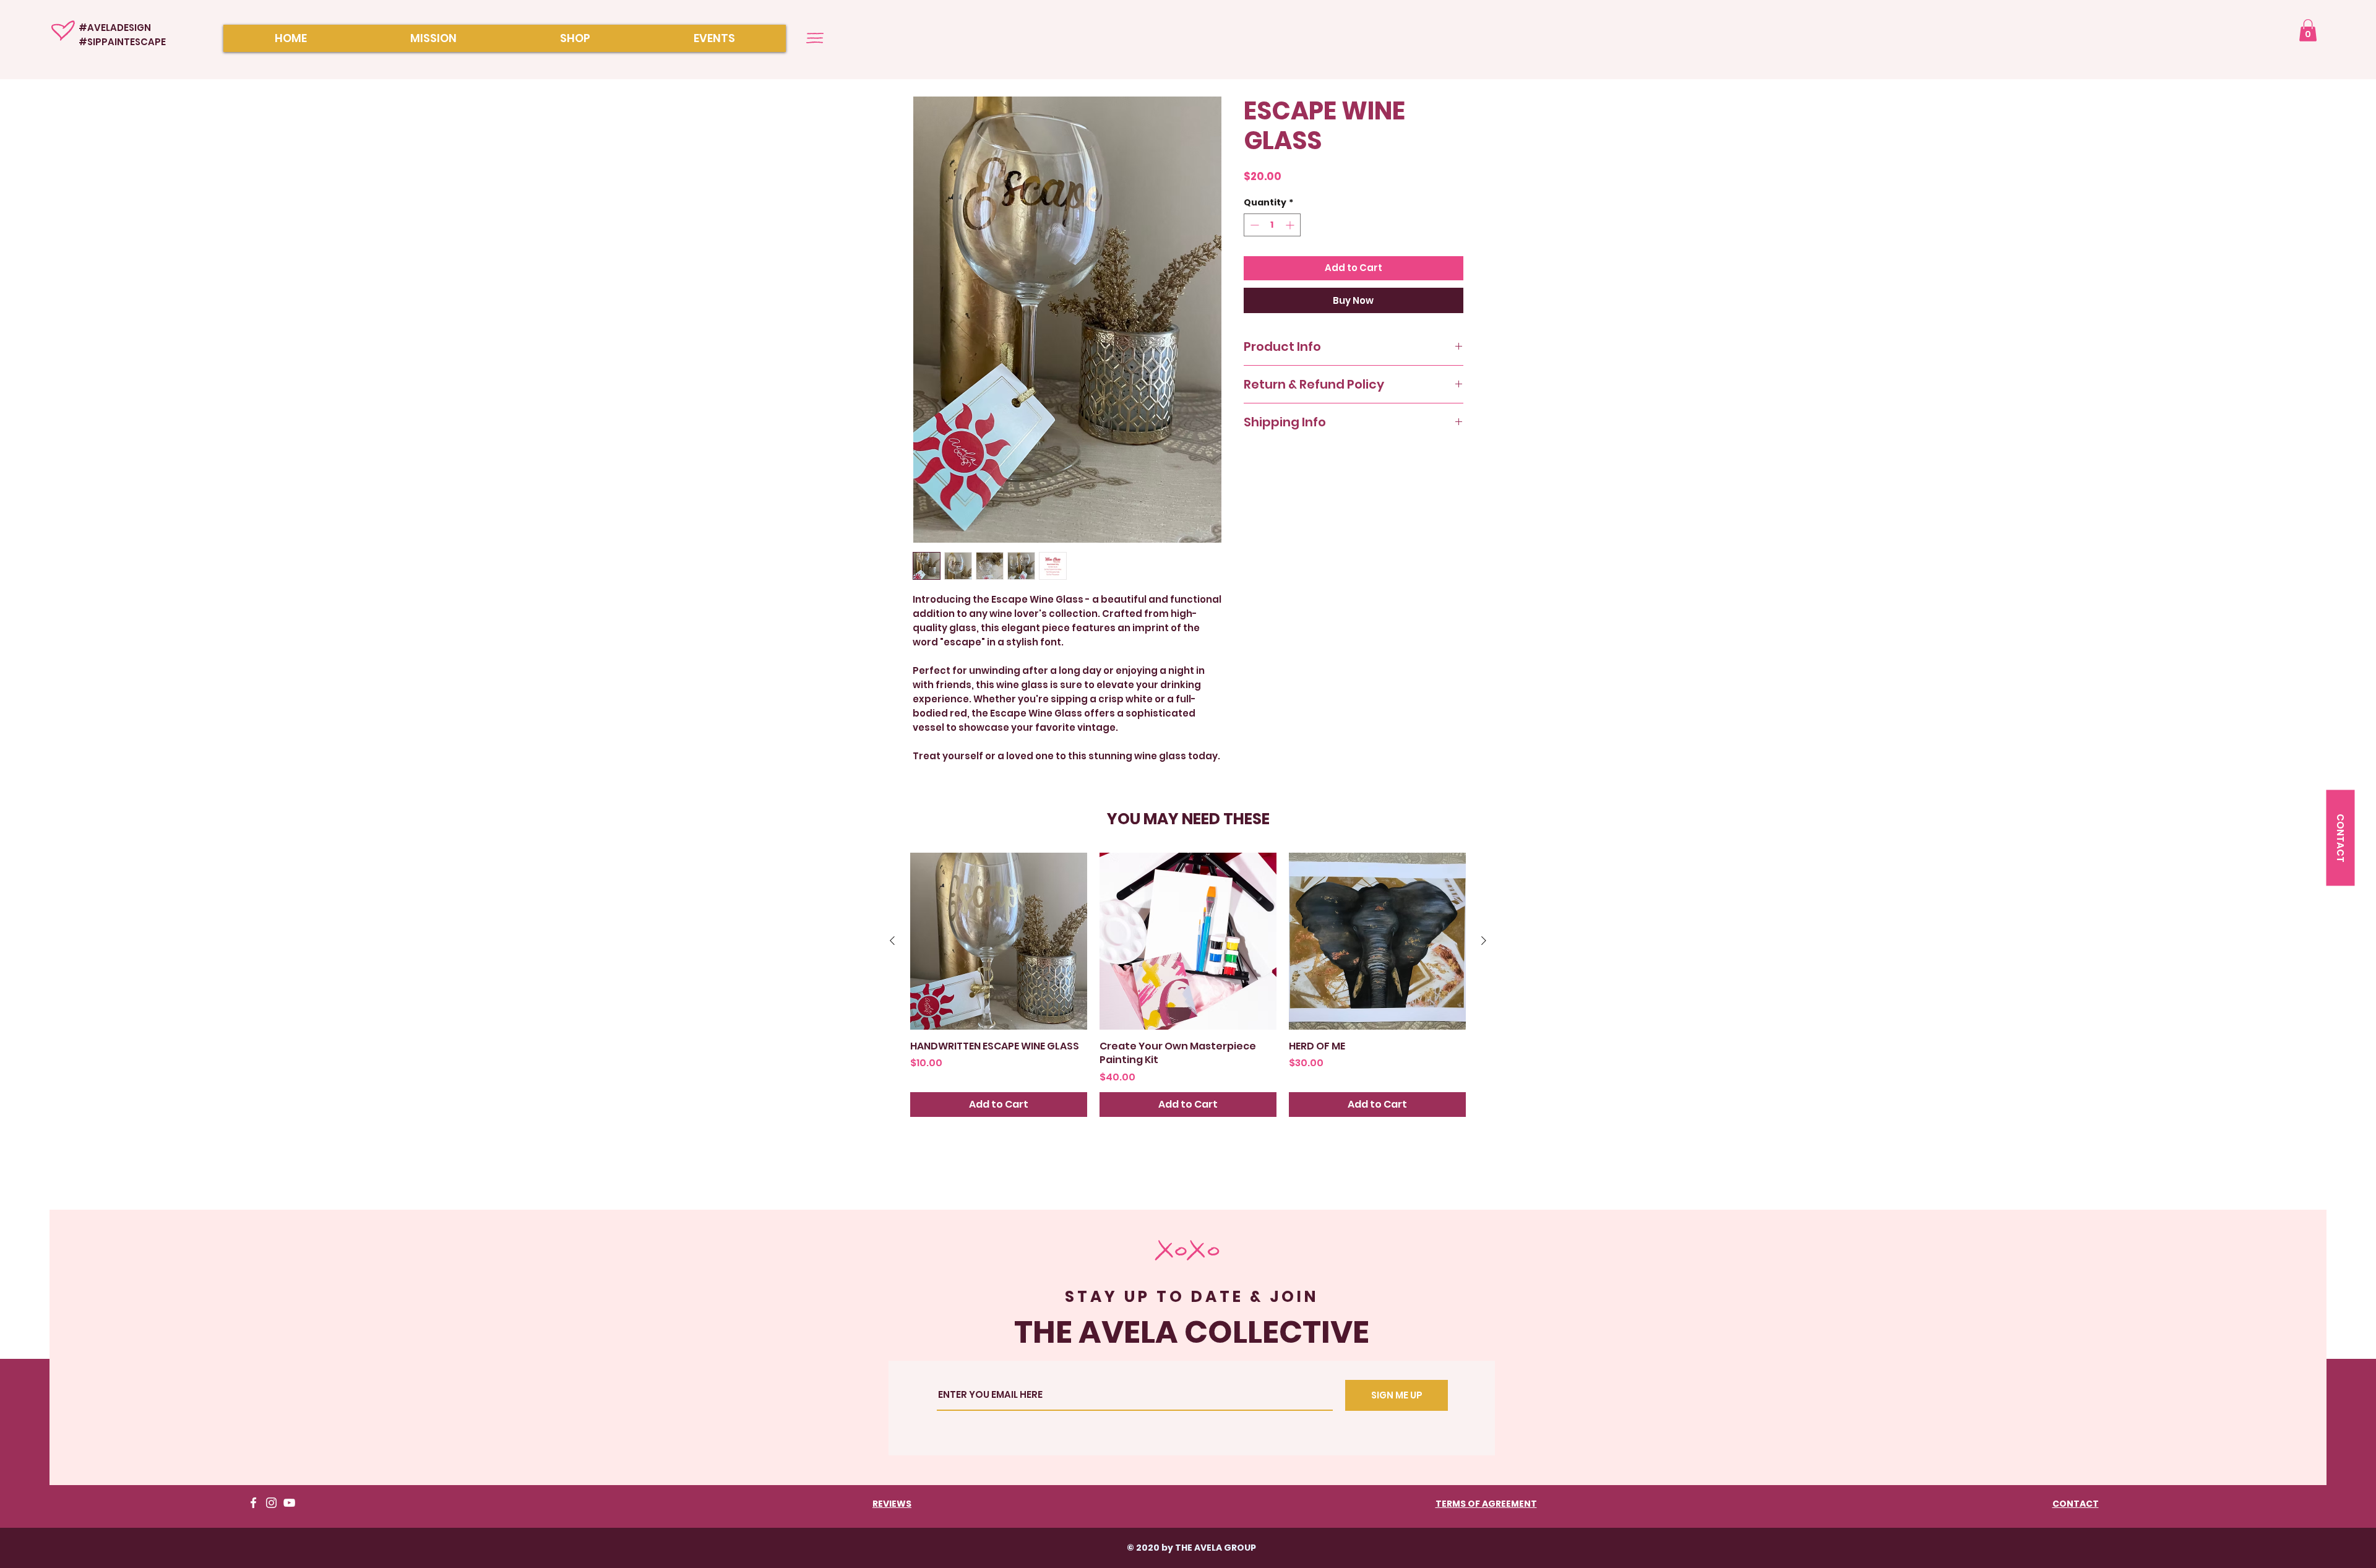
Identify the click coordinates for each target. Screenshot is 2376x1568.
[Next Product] (1484, 941)
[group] (1188, 985)
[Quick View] (999, 941)
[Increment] (1291, 225)
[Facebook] (253, 1503)
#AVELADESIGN (115, 28)
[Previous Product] (892, 941)
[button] (2308, 30)
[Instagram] (271, 1503)
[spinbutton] (1272, 225)
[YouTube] (289, 1503)
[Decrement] (1253, 225)
